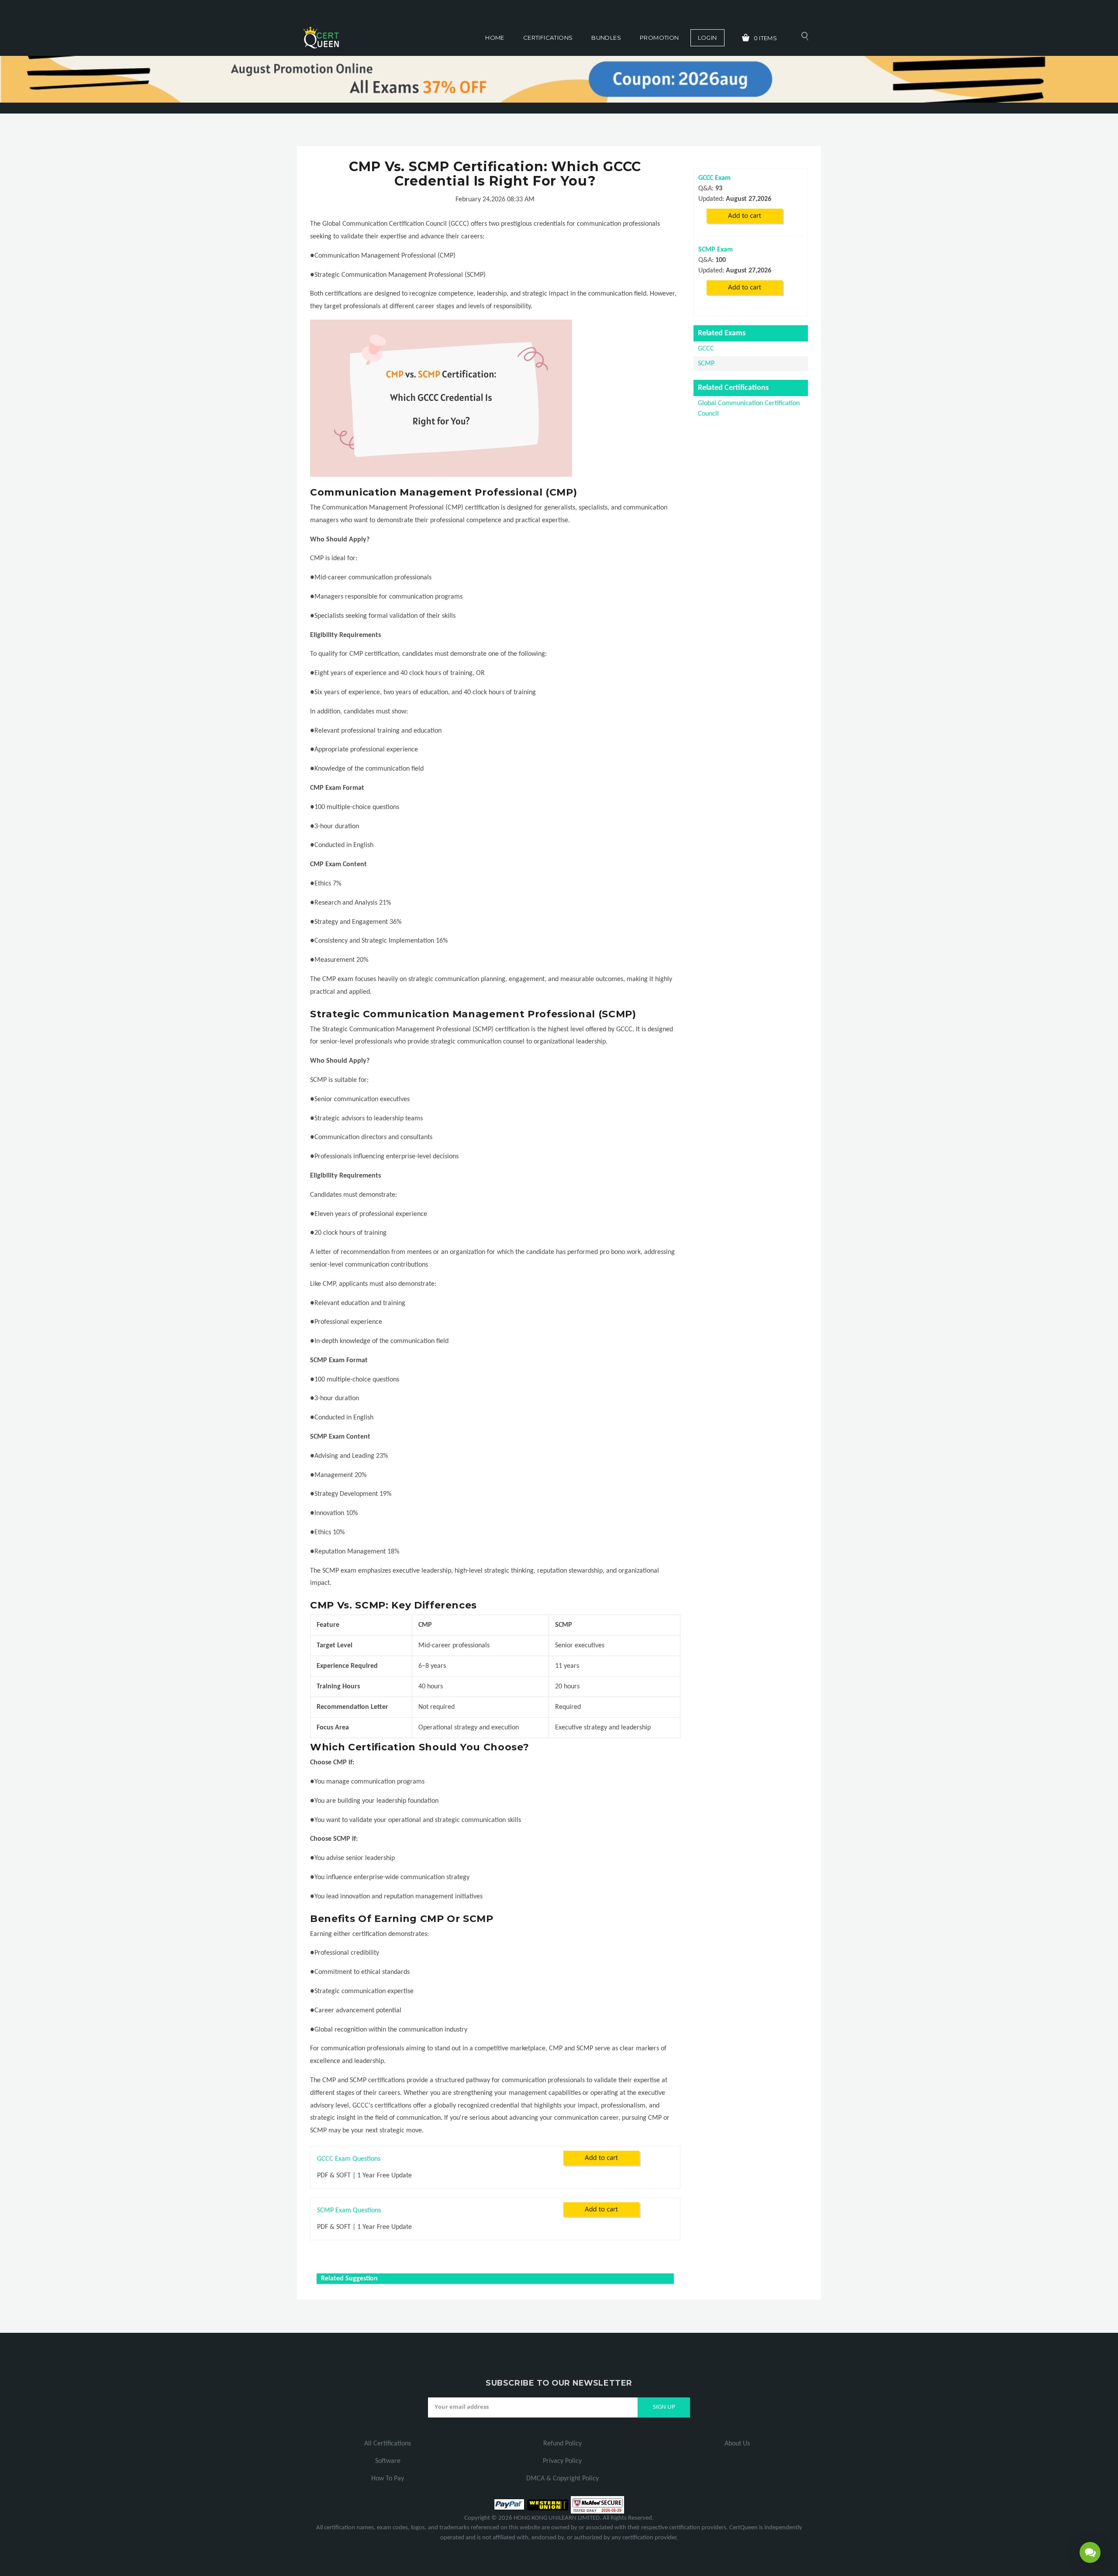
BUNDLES (606, 38)
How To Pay (388, 2479)
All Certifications (388, 2444)
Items (766, 38)
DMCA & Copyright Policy (562, 2479)
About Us (737, 2444)
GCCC (706, 349)
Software (388, 2461)
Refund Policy (562, 2444)
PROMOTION (659, 38)
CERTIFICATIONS (548, 38)
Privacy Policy (562, 2461)
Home (495, 38)
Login (707, 38)
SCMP (706, 364)
